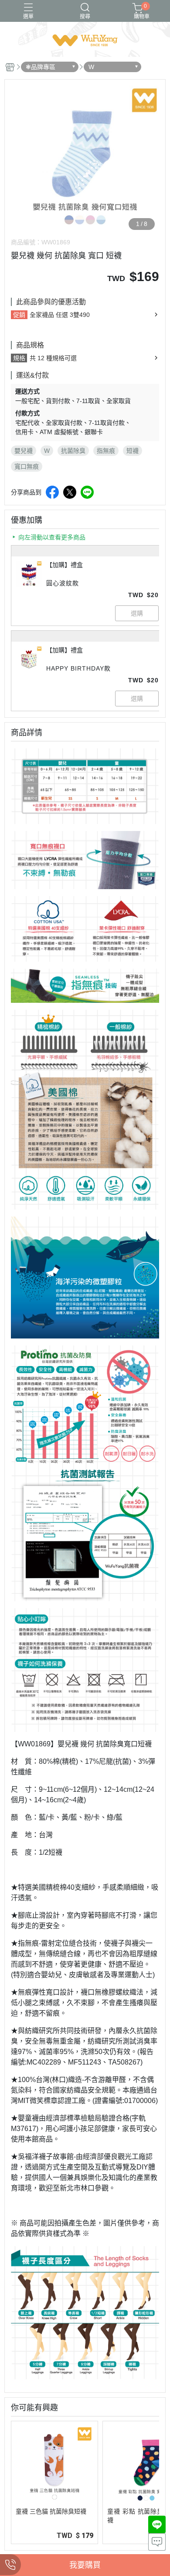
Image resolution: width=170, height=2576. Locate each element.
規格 (19, 358)
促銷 (19, 315)
